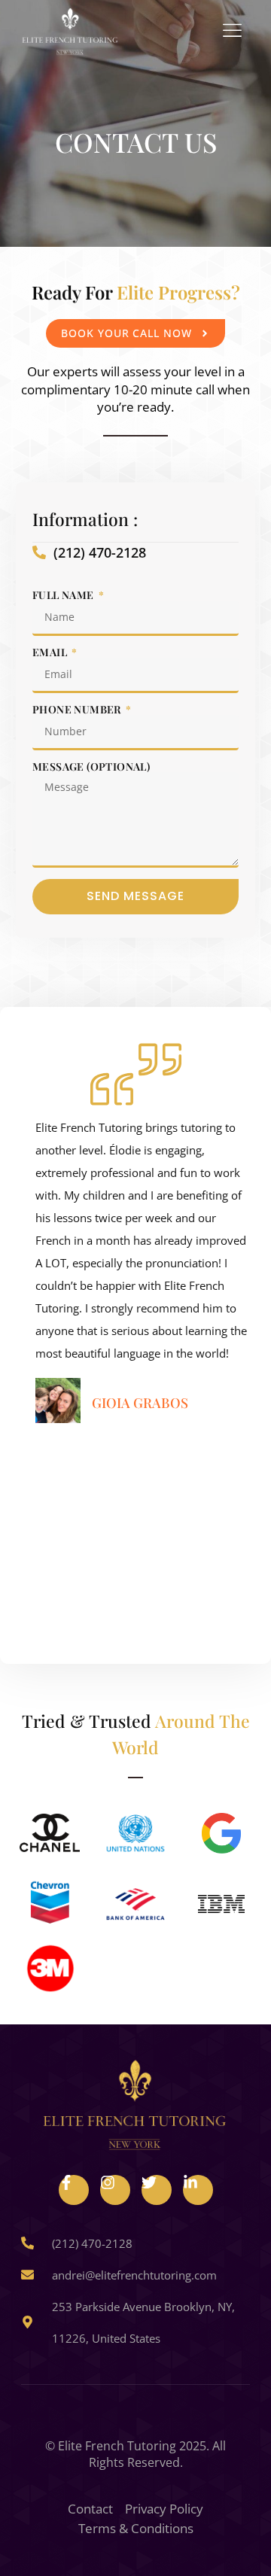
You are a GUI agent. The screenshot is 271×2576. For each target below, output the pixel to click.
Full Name (64, 595)
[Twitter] (157, 2190)
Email (51, 652)
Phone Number (78, 710)
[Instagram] (115, 2190)
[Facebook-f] (74, 2190)
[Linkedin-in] (198, 2190)
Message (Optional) (91, 767)
